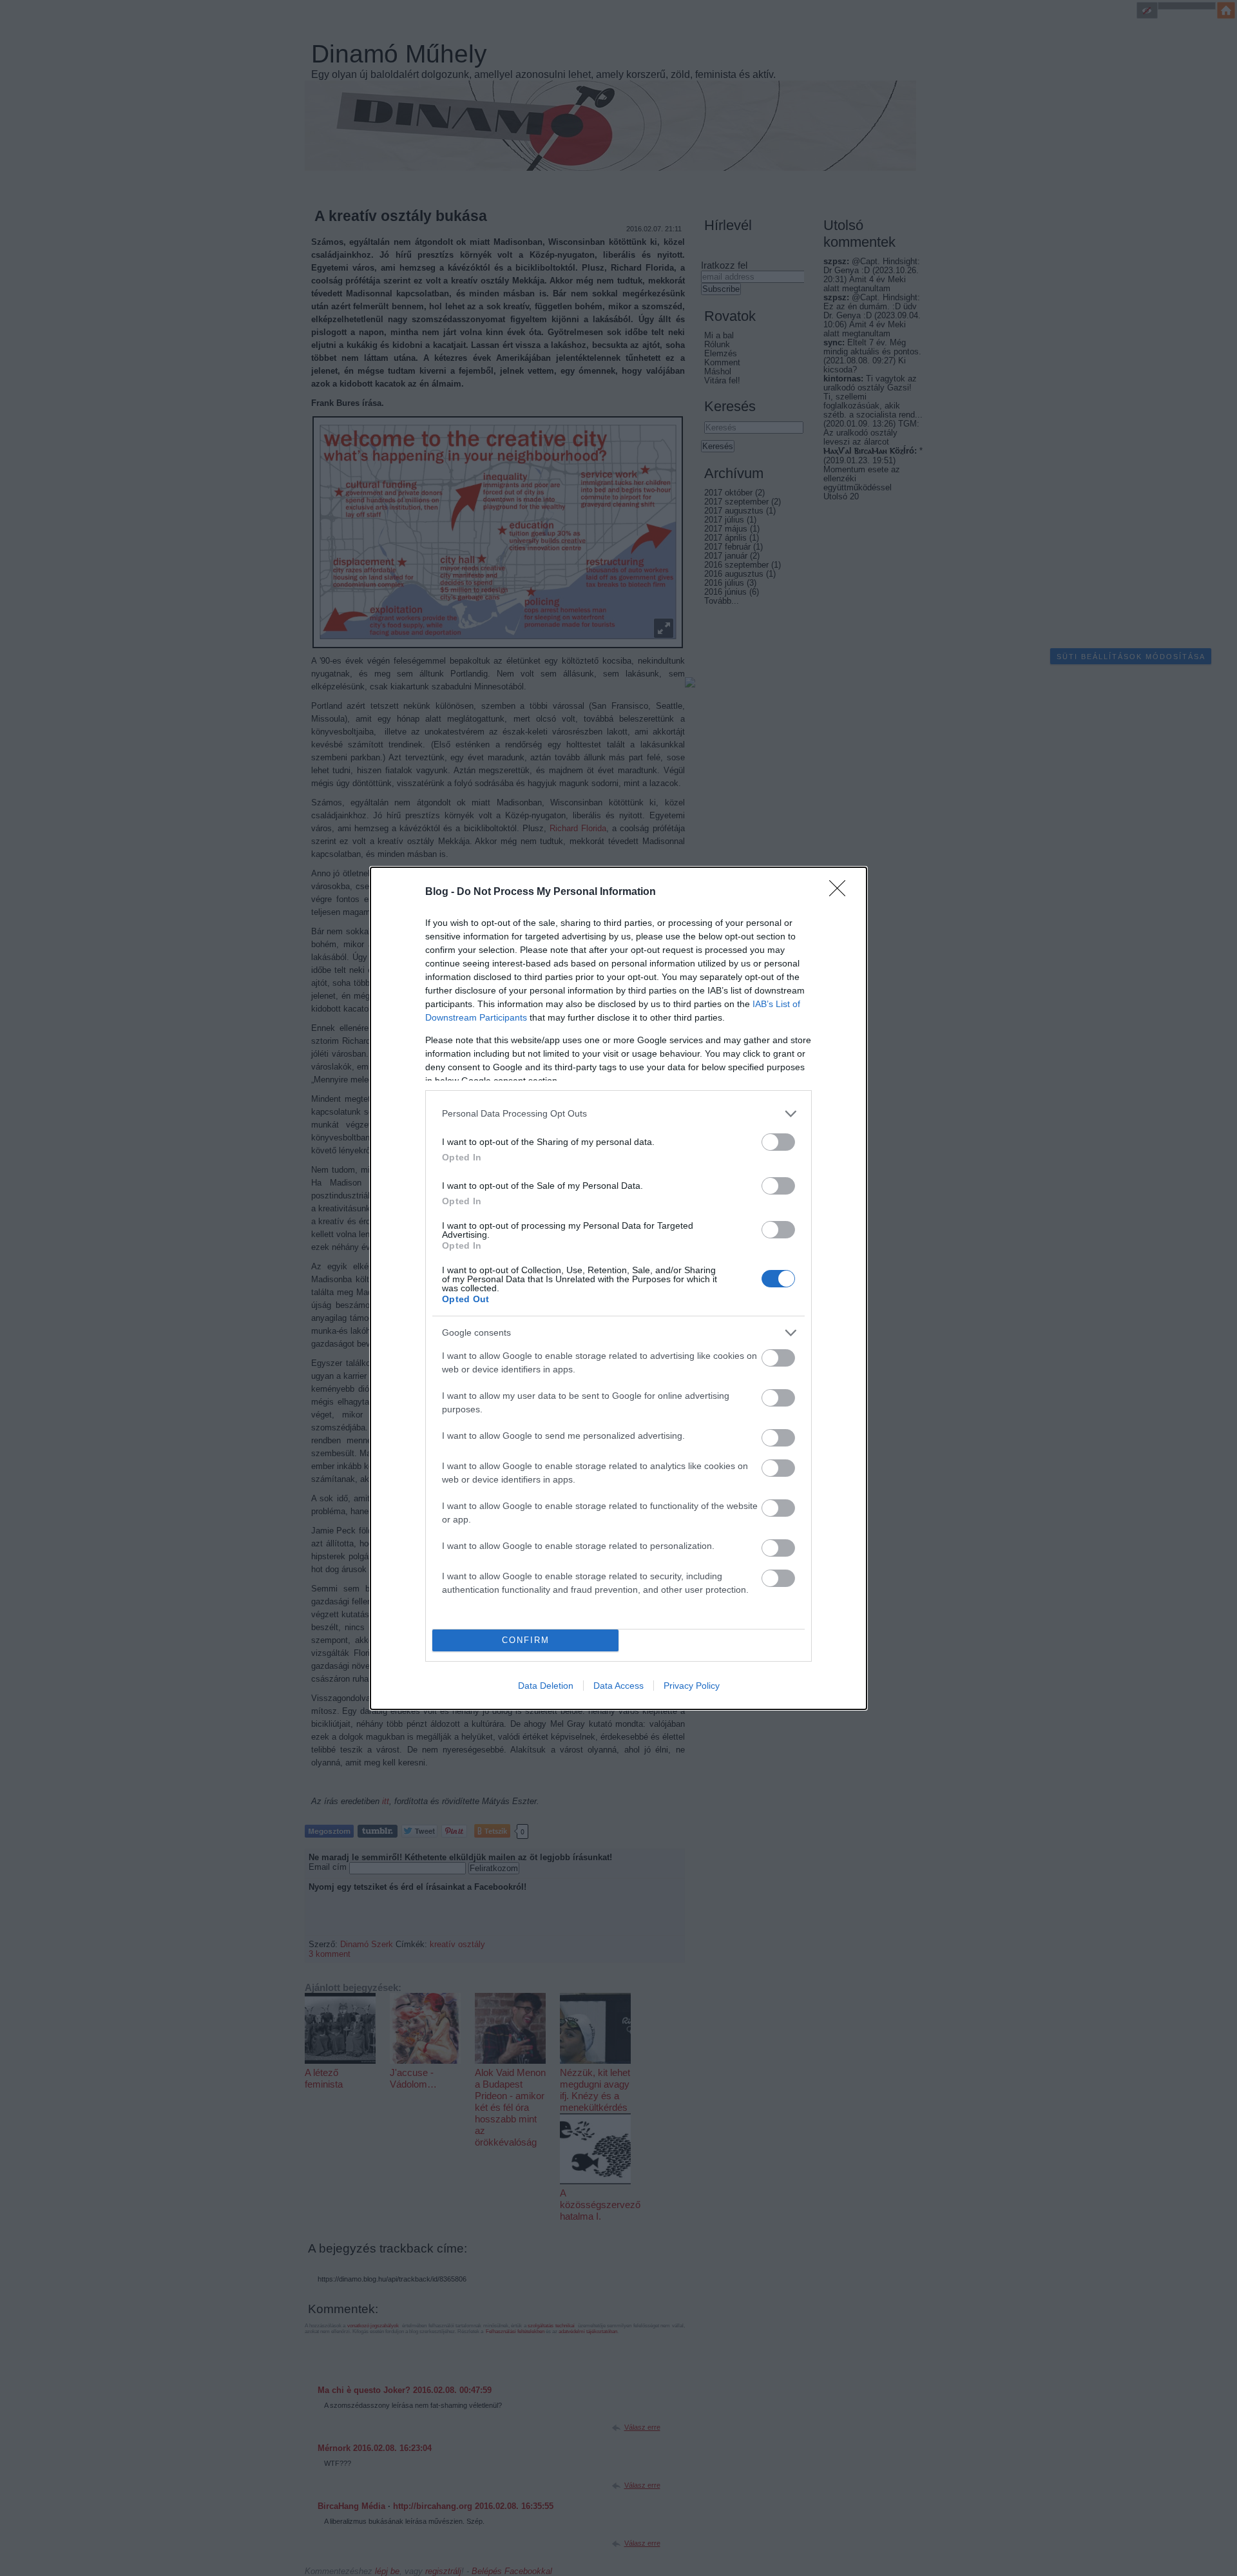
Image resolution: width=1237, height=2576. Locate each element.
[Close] (841, 892)
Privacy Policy (692, 1686)
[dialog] (618, 1288)
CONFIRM (526, 1640)
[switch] (778, 1142)
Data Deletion (546, 1686)
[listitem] (618, 1114)
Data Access (618, 1686)
